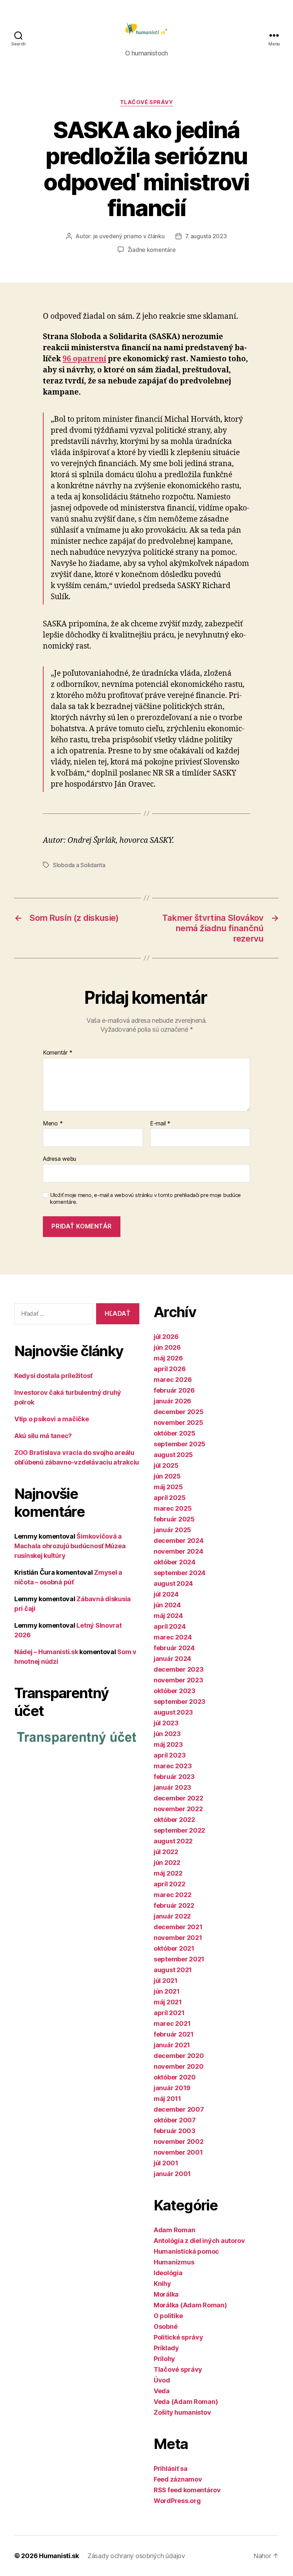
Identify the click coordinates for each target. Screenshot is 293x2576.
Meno (53, 1124)
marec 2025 (173, 1508)
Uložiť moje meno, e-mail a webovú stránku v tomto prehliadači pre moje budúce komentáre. (145, 1199)
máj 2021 (168, 2002)
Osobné (165, 2326)
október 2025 (175, 1433)
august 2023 (173, 1712)
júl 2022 (166, 1852)
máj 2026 (168, 1358)
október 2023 (175, 1691)
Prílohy (164, 2359)
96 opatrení (84, 359)
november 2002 (179, 2142)
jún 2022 (167, 1863)
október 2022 (174, 1820)
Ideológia (168, 2273)
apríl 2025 (170, 1498)
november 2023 (178, 1680)
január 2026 (172, 1401)
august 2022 (173, 1841)
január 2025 (172, 1530)
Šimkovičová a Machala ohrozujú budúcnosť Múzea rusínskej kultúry (70, 1546)
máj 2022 (168, 1873)
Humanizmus (174, 2262)
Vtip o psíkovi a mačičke (52, 1419)
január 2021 (172, 2045)
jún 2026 (167, 1347)
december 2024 (179, 1541)
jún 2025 (167, 1476)
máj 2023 (168, 1744)
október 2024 (175, 1562)
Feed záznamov (178, 2479)
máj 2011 (167, 2099)
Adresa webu (59, 1159)
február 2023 (174, 1777)
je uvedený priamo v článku (129, 236)
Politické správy (178, 2337)
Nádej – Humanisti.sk (46, 1652)
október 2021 (174, 1948)
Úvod (162, 2380)
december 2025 (179, 1412)
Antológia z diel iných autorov (199, 2241)
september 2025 (180, 1444)
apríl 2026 (170, 1369)
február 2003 (175, 2131)
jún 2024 (167, 1605)
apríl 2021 (169, 2013)
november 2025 (178, 1423)
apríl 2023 (170, 1755)
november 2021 (178, 1938)
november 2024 (178, 1551)
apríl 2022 (169, 1884)
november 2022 (178, 1809)
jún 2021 (167, 1991)
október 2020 (175, 2077)
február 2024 (174, 1648)
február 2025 (174, 1519)
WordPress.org (177, 2501)
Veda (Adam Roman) (186, 2402)
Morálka (166, 2294)
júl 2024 (166, 1594)
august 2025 (173, 1455)
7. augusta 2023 (206, 236)
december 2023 (179, 1669)
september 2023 (180, 1702)
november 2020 (179, 2066)
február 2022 (174, 1905)
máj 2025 (168, 1487)
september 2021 (179, 1959)
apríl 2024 (170, 1626)
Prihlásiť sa (171, 2469)
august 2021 (173, 1970)
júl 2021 (166, 1981)
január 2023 (172, 1787)
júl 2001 (166, 2163)
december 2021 (178, 1927)
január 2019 (172, 2088)
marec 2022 (172, 1895)
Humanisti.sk (59, 2556)
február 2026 (174, 1390)
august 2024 (173, 1583)
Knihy (162, 2284)
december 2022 (178, 1798)
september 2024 (180, 1573)
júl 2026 (166, 1337)
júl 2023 (166, 1723)
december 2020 (179, 2056)
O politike (168, 2316)
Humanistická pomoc (186, 2251)
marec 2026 (173, 1380)
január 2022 (172, 1916)
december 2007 (179, 2109)
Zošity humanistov (182, 2412)
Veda (162, 2391)
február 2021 (174, 2034)
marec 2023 (173, 1766)
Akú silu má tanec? (43, 1436)
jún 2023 (167, 1734)
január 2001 (172, 2174)
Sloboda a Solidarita (79, 865)
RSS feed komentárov (187, 2490)
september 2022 (179, 1830)
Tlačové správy (147, 102)
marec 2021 (172, 2023)
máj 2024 (168, 1616)
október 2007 (175, 2120)
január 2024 (172, 1659)
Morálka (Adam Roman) (190, 2305)
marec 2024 (173, 1637)
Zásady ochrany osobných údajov (136, 2556)
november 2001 (178, 2152)
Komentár (58, 1053)
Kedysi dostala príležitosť (53, 1376)
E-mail (160, 1124)
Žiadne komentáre (152, 250)
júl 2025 (166, 1465)
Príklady (166, 2348)
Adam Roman (174, 2230)
